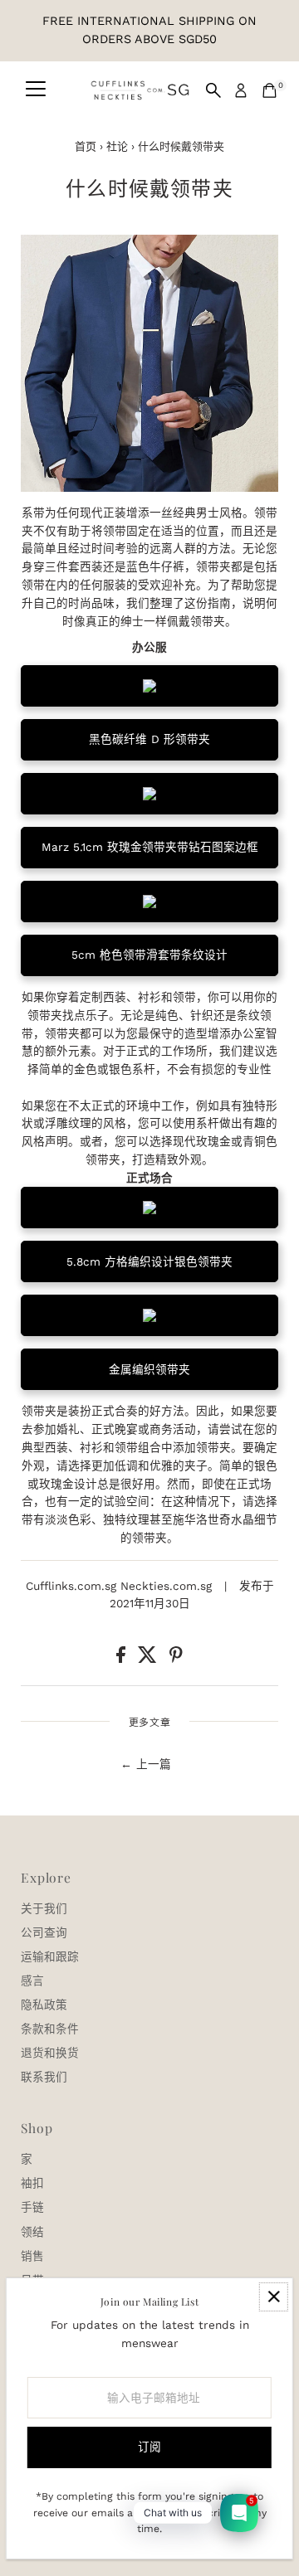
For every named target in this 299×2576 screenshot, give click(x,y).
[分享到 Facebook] (123, 1659)
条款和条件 (50, 2029)
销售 (32, 2256)
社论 (117, 146)
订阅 (149, 2447)
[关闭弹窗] (274, 2297)
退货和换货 (50, 2053)
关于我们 (44, 1908)
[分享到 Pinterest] (176, 1659)
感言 (32, 1981)
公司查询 (44, 1932)
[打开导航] (36, 90)
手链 (32, 2207)
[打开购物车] (270, 90)
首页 (86, 146)
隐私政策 (44, 2005)
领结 (32, 2232)
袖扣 (32, 2183)
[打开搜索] (213, 90)
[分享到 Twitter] (149, 1659)
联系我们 (44, 2077)
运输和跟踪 (50, 1956)
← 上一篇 (146, 1764)
